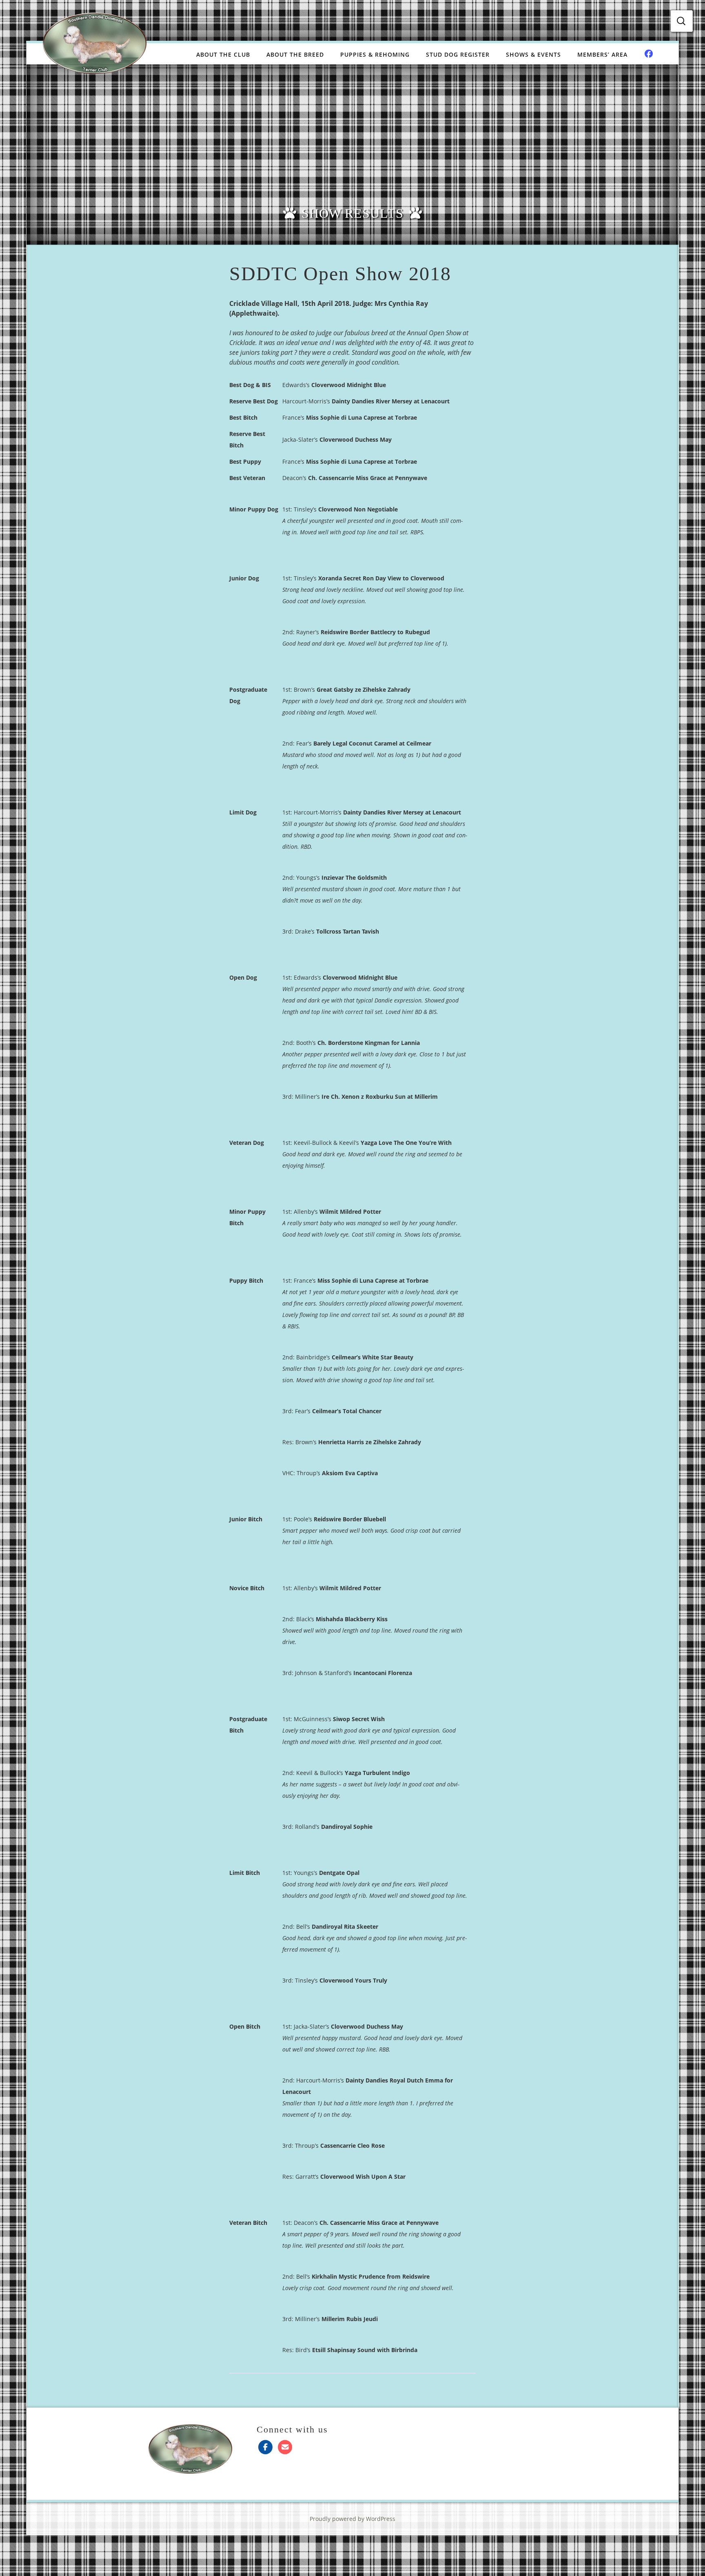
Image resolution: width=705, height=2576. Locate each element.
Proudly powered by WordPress (352, 2519)
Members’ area (602, 54)
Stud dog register (458, 54)
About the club (223, 54)
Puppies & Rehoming (375, 54)
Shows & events (533, 54)
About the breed (295, 54)
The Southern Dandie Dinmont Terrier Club (95, 43)
